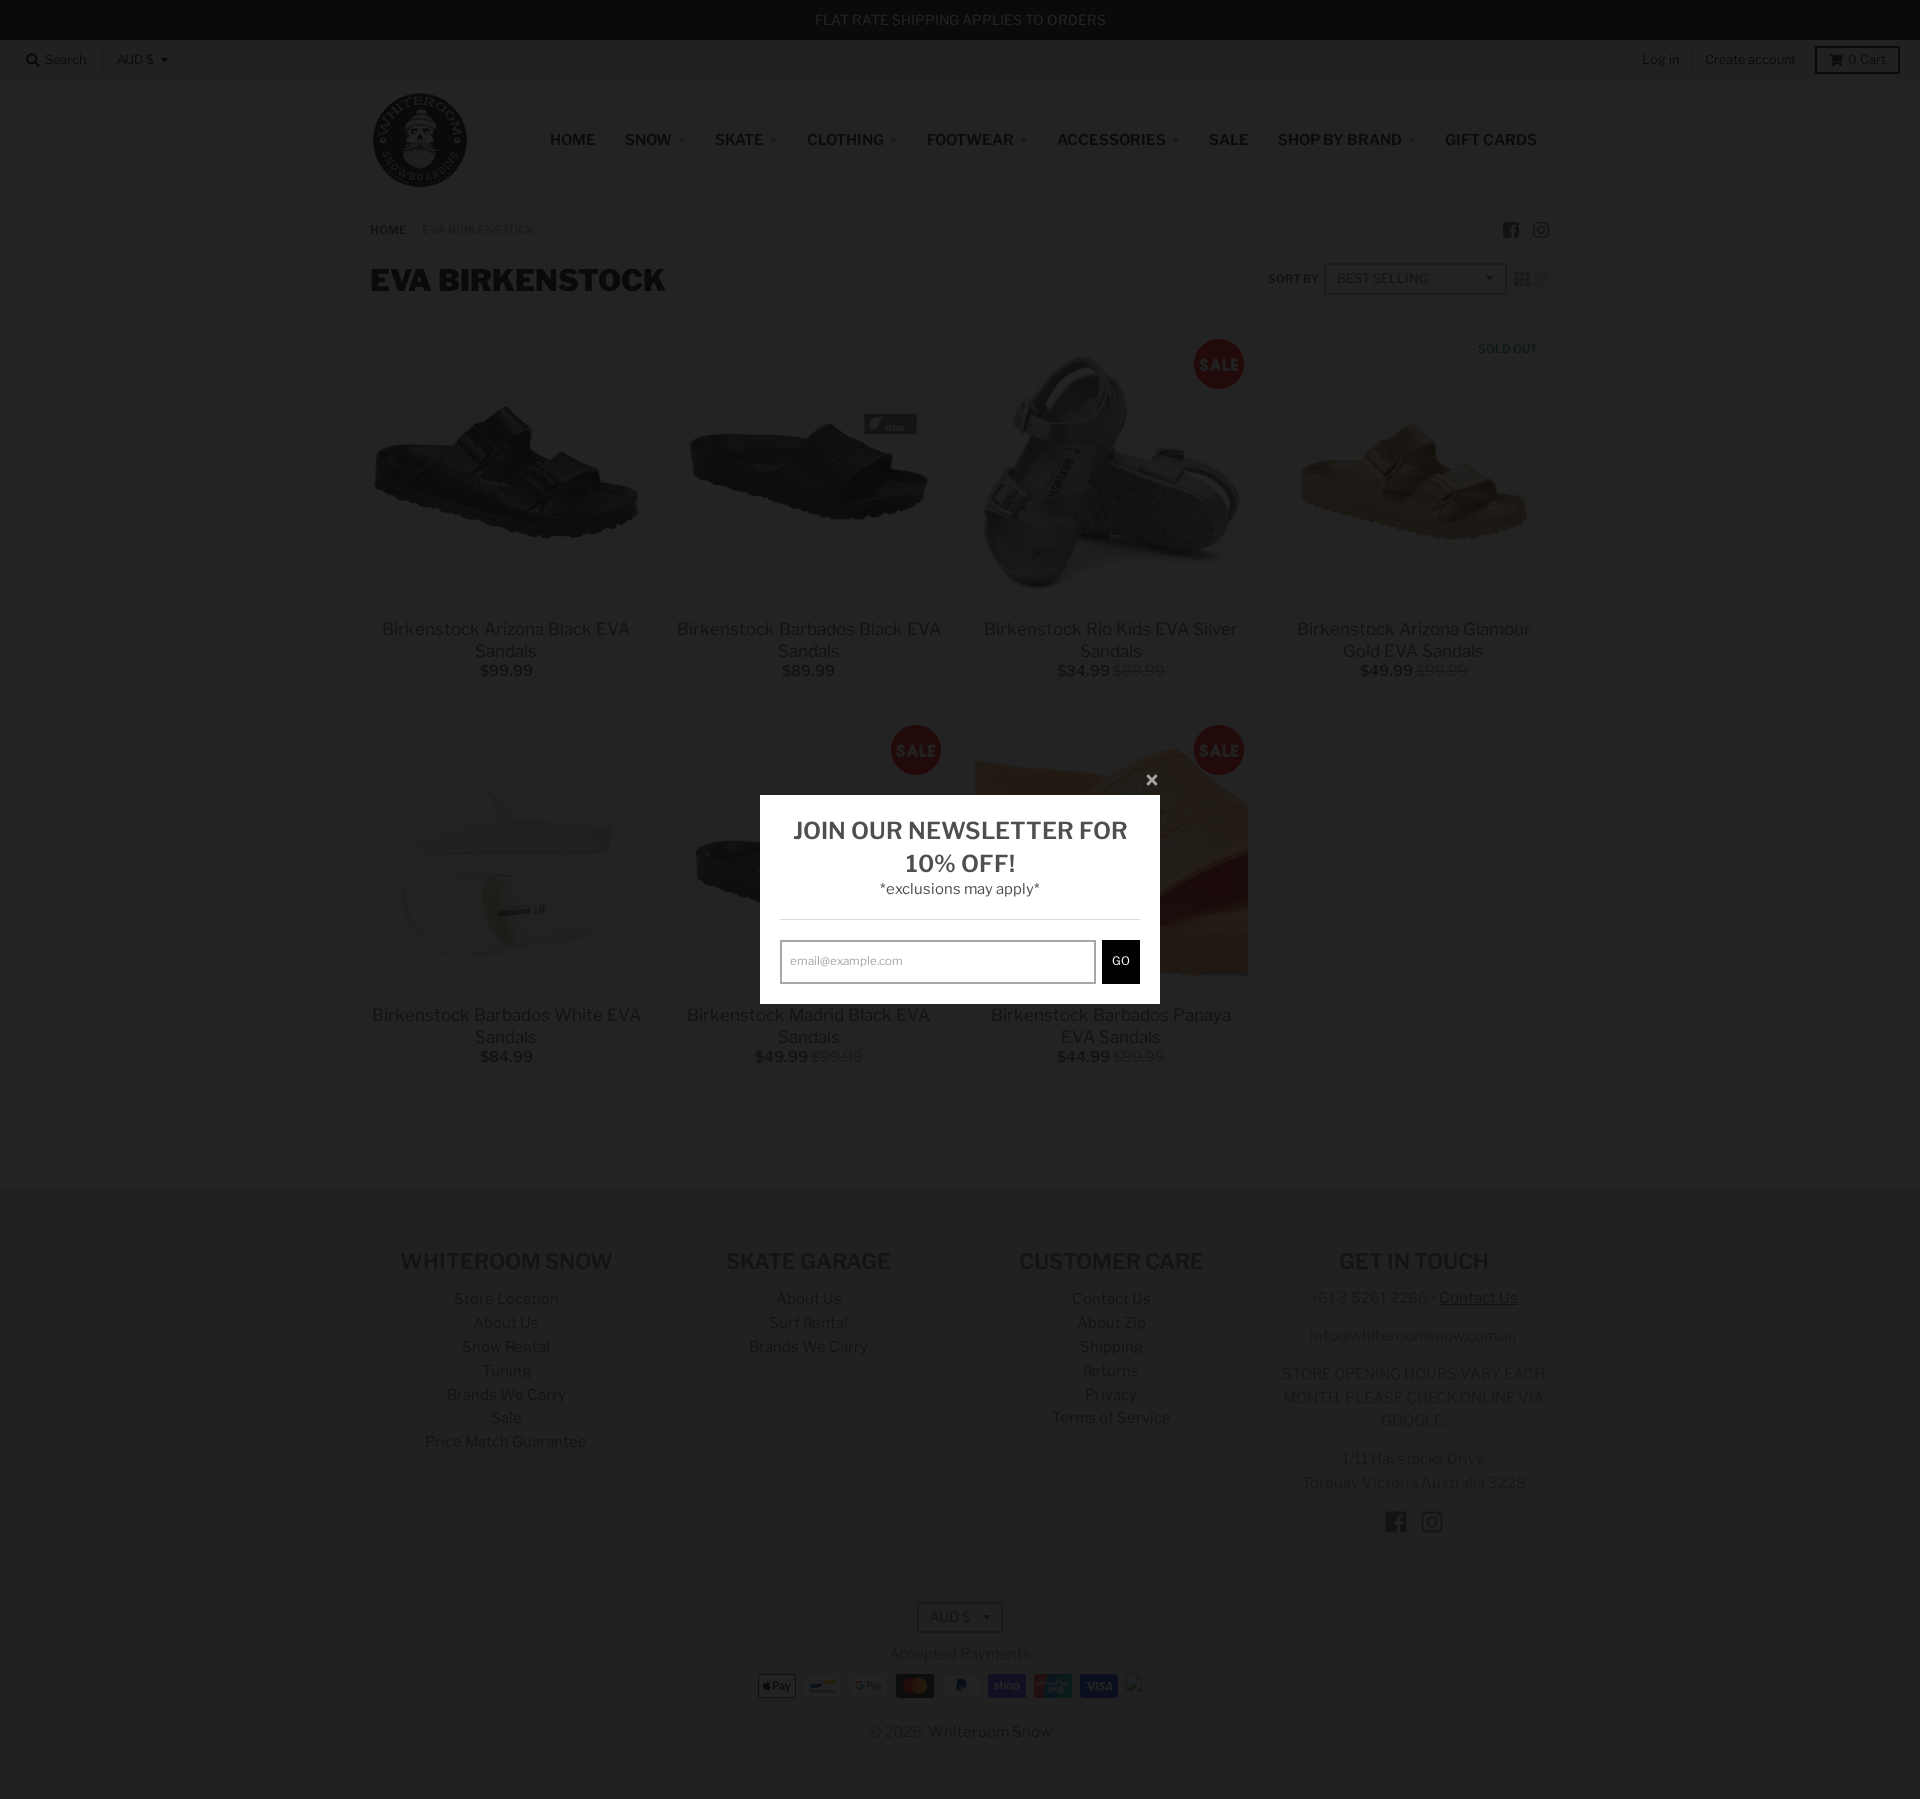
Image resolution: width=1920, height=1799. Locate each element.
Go (1121, 961)
